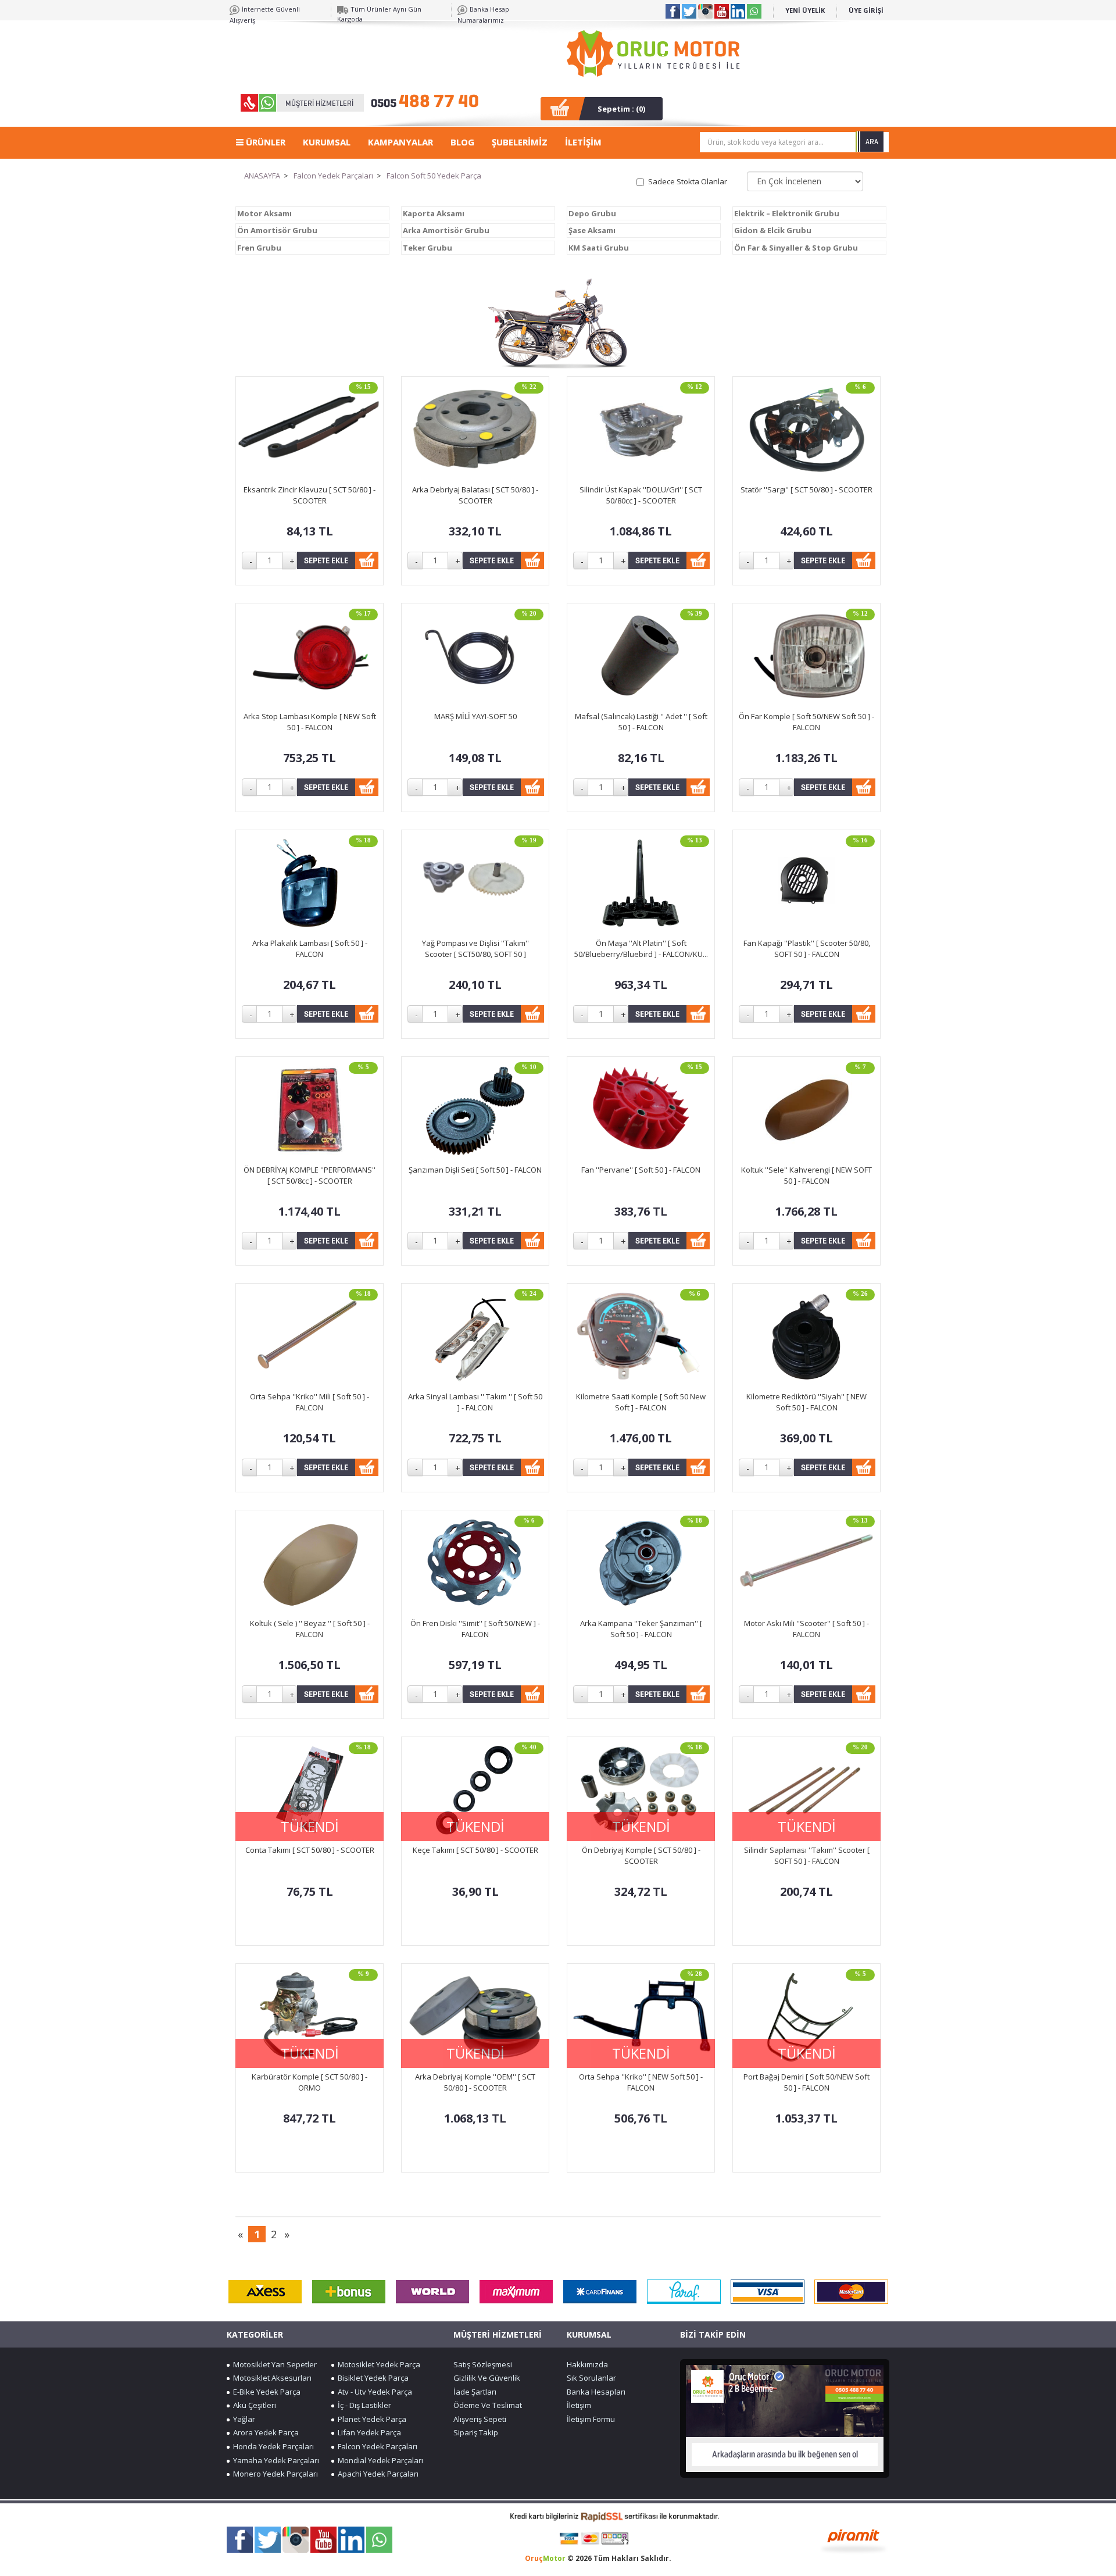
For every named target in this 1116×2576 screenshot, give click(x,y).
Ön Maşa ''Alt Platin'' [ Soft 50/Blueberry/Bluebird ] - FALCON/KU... (641, 948)
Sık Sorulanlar (591, 2378)
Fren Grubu (259, 248)
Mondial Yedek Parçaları (379, 2460)
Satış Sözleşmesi (483, 2364)
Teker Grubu (428, 248)
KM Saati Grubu (599, 248)
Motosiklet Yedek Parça (377, 2364)
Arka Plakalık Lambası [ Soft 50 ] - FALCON (310, 948)
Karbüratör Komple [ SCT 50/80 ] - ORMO (310, 2082)
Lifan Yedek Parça (368, 2432)
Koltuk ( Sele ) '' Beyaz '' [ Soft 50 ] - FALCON (310, 1629)
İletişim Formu (591, 2419)
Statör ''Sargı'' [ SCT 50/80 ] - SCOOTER (806, 490)
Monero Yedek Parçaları (274, 2474)
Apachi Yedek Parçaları (376, 2474)
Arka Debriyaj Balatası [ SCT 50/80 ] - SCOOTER (475, 495)
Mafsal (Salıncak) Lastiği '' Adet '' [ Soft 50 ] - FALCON (641, 722)
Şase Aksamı (592, 230)
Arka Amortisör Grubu (446, 230)
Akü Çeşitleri (253, 2405)
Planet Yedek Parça (370, 2419)
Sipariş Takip (476, 2432)
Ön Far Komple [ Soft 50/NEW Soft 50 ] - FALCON (806, 722)
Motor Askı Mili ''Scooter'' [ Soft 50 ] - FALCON (806, 1629)
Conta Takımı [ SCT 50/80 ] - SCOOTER (310, 1850)
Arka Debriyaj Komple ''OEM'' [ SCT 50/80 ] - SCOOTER (475, 2082)
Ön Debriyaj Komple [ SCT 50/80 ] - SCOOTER (641, 1855)
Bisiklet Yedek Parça (371, 2378)
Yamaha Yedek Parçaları (274, 2460)
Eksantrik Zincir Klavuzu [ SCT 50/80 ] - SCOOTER (310, 495)
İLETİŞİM (583, 142)
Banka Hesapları (596, 2392)
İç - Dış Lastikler (363, 2405)
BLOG (462, 142)
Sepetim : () (621, 109)
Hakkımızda (587, 2364)
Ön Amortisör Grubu (277, 230)
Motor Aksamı (264, 213)
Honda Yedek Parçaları (272, 2446)
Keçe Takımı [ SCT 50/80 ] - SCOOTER (475, 1850)
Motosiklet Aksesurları (271, 2378)
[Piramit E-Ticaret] (854, 2540)
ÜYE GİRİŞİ (866, 10)
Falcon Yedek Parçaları (333, 176)
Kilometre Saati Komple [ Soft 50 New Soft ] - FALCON (641, 1402)
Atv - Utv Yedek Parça (373, 2392)
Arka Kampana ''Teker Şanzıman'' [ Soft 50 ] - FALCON (641, 1629)
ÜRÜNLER (264, 142)
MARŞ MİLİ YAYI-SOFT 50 (475, 716)
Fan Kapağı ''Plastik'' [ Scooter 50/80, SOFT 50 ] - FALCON (807, 948)
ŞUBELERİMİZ (520, 142)
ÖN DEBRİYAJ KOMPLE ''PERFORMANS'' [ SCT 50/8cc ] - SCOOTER (310, 1175)
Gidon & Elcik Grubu (773, 230)
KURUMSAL (327, 142)
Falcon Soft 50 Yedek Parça (434, 176)
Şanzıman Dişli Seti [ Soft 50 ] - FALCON (475, 1170)
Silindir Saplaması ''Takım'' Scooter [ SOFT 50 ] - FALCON (807, 1855)
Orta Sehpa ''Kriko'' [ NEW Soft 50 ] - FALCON (641, 2082)
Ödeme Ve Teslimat (488, 2405)
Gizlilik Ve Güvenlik (487, 2378)
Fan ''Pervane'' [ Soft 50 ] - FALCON (641, 1170)
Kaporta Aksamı (434, 213)
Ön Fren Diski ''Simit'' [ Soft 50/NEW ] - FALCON (475, 1629)
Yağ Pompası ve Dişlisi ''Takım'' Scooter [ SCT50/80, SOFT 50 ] (475, 948)
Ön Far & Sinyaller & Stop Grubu (796, 248)
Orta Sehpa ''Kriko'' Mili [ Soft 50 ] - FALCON (310, 1402)
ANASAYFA (262, 176)
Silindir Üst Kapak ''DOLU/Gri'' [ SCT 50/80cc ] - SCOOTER (641, 495)
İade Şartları (475, 2392)
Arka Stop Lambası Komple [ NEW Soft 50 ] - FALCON (310, 722)
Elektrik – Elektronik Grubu (787, 213)
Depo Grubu (592, 213)
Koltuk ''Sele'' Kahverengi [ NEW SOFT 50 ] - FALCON (806, 1175)
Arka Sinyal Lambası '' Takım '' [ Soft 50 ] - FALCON (475, 1402)
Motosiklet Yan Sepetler (273, 2364)
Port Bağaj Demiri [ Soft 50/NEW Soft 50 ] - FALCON (806, 2082)
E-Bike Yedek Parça (265, 2392)
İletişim (579, 2405)
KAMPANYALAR (400, 142)
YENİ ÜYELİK (805, 10)
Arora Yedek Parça (264, 2432)
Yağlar (242, 2419)
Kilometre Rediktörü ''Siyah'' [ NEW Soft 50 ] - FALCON (806, 1402)
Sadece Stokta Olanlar (688, 181)
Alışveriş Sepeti (480, 2419)
